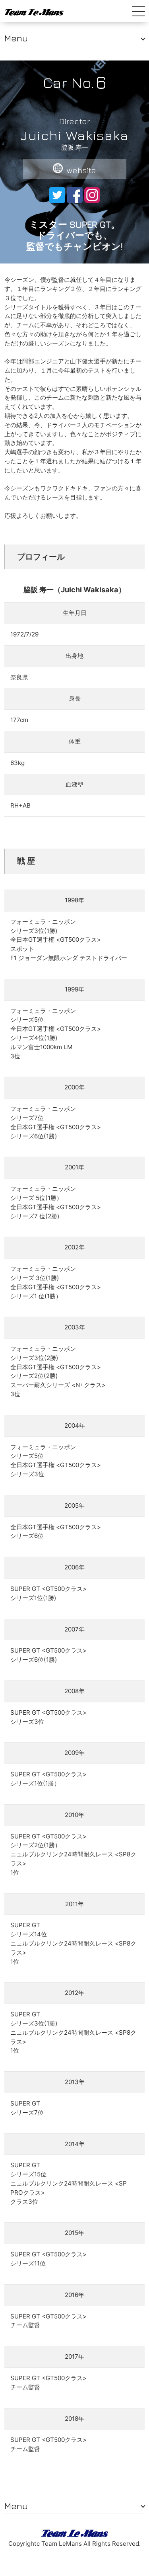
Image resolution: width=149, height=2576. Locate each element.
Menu (16, 38)
